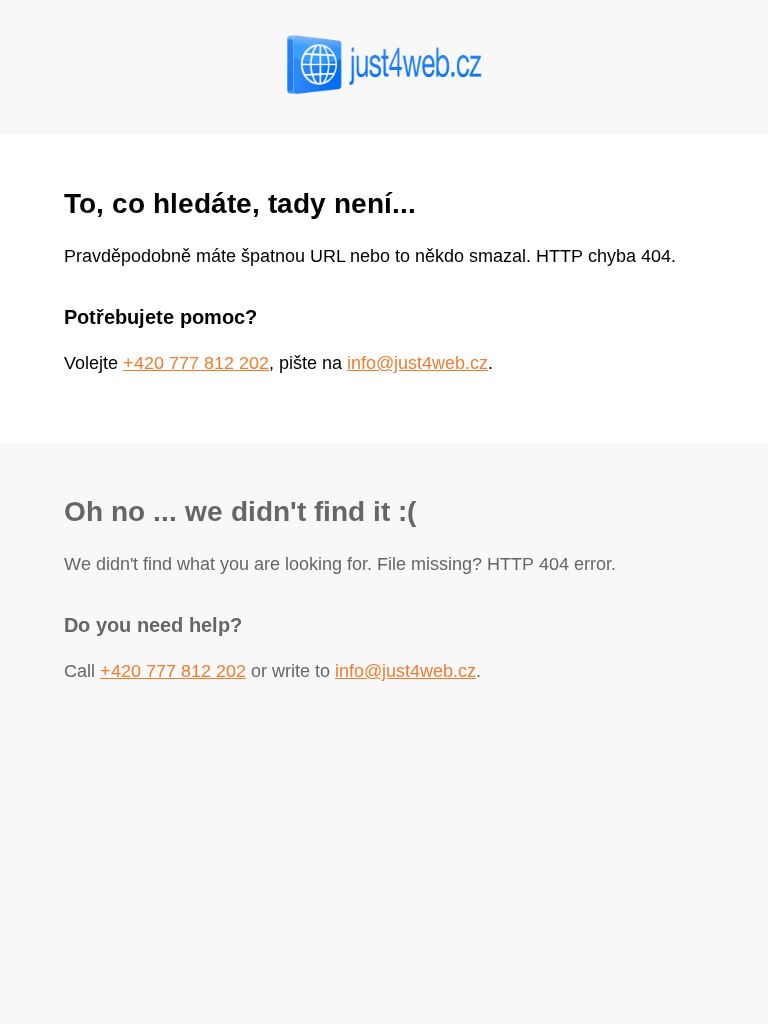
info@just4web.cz (417, 363)
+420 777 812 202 (196, 363)
